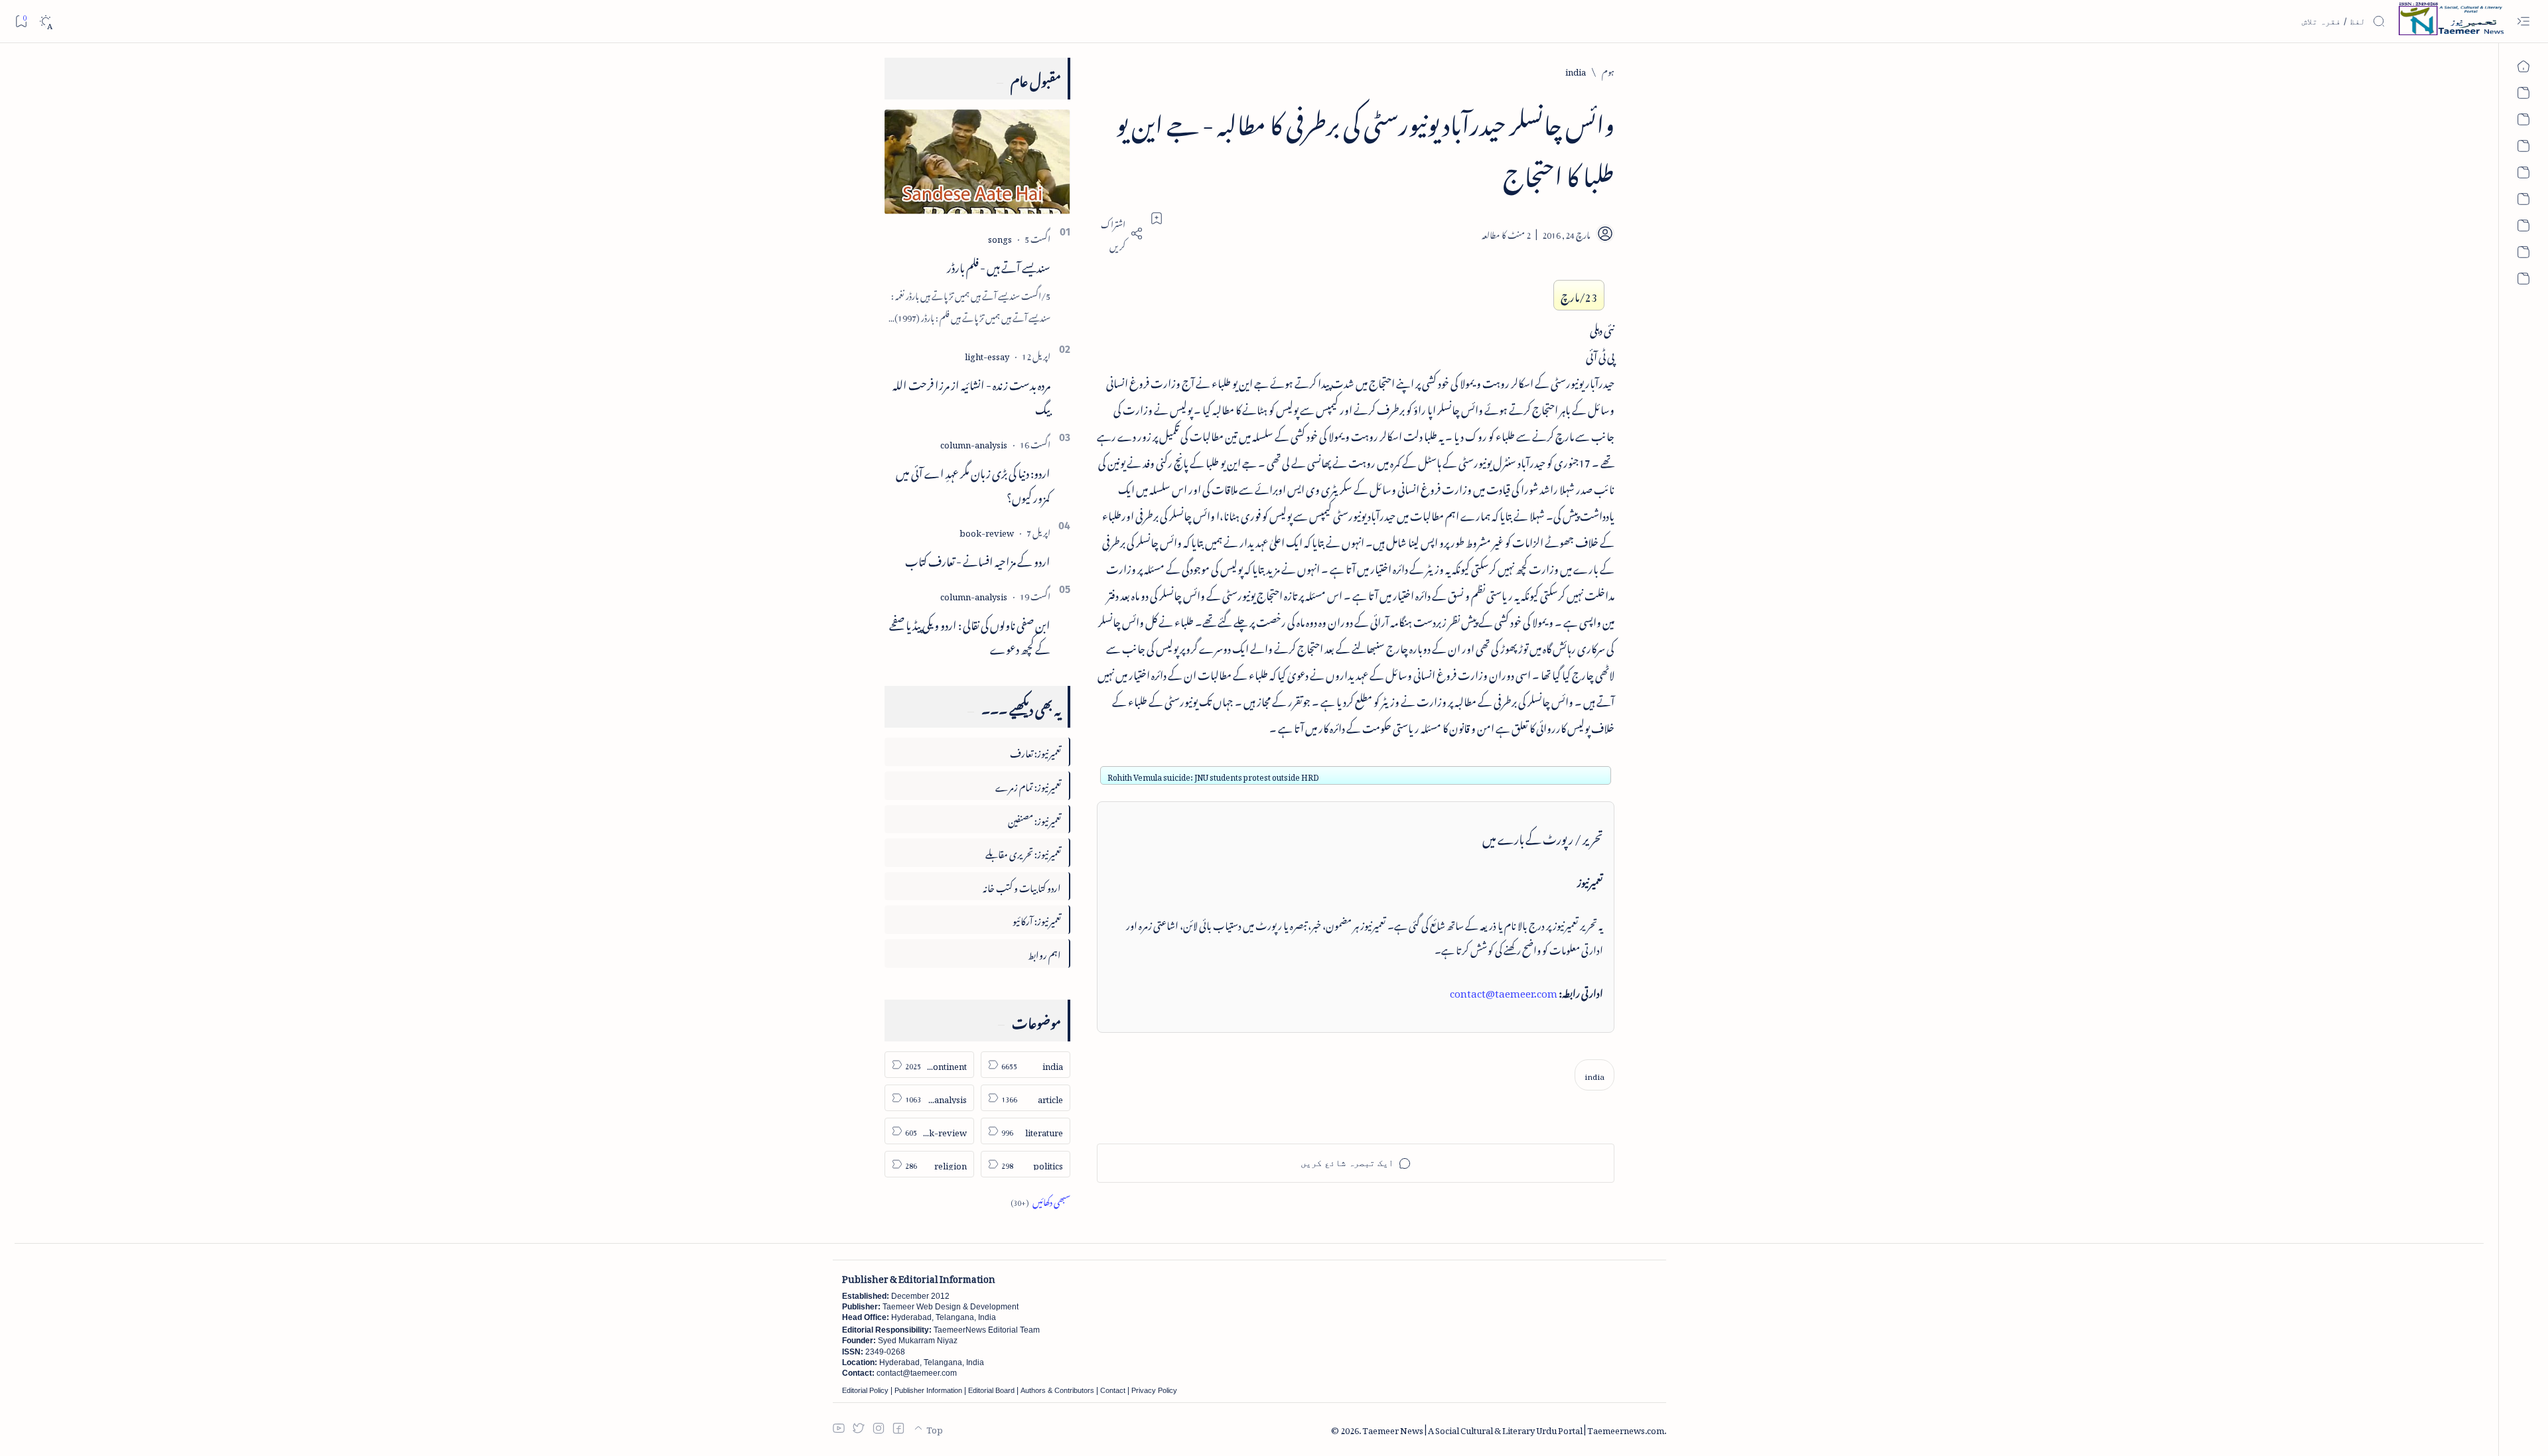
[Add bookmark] (1157, 218)
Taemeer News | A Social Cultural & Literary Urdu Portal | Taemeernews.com (1513, 1428)
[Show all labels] (1040, 1200)
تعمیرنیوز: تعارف (1035, 751)
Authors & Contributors (1057, 1390)
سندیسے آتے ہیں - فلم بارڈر (999, 265)
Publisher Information (928, 1390)
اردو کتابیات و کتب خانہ (1022, 886)
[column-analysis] (974, 443)
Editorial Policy (865, 1390)
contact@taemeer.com (1504, 991)
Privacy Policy (1154, 1390)
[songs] (1000, 237)
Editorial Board (991, 1390)
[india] (1594, 1075)
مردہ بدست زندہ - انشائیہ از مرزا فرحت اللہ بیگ (971, 395)
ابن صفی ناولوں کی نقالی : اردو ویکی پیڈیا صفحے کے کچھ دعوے (970, 635)
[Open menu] (2523, 22)
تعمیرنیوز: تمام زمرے (1028, 785)
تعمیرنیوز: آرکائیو (1037, 919)
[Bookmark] (21, 21)
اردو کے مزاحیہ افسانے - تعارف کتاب (978, 559)
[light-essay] (987, 355)
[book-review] (987, 531)
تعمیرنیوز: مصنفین (1034, 819)
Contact (1113, 1390)
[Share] (1120, 233)
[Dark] (45, 22)
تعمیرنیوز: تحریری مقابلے (1023, 852)
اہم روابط (1044, 953)
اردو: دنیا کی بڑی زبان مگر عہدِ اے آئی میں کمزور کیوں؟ (973, 483)
